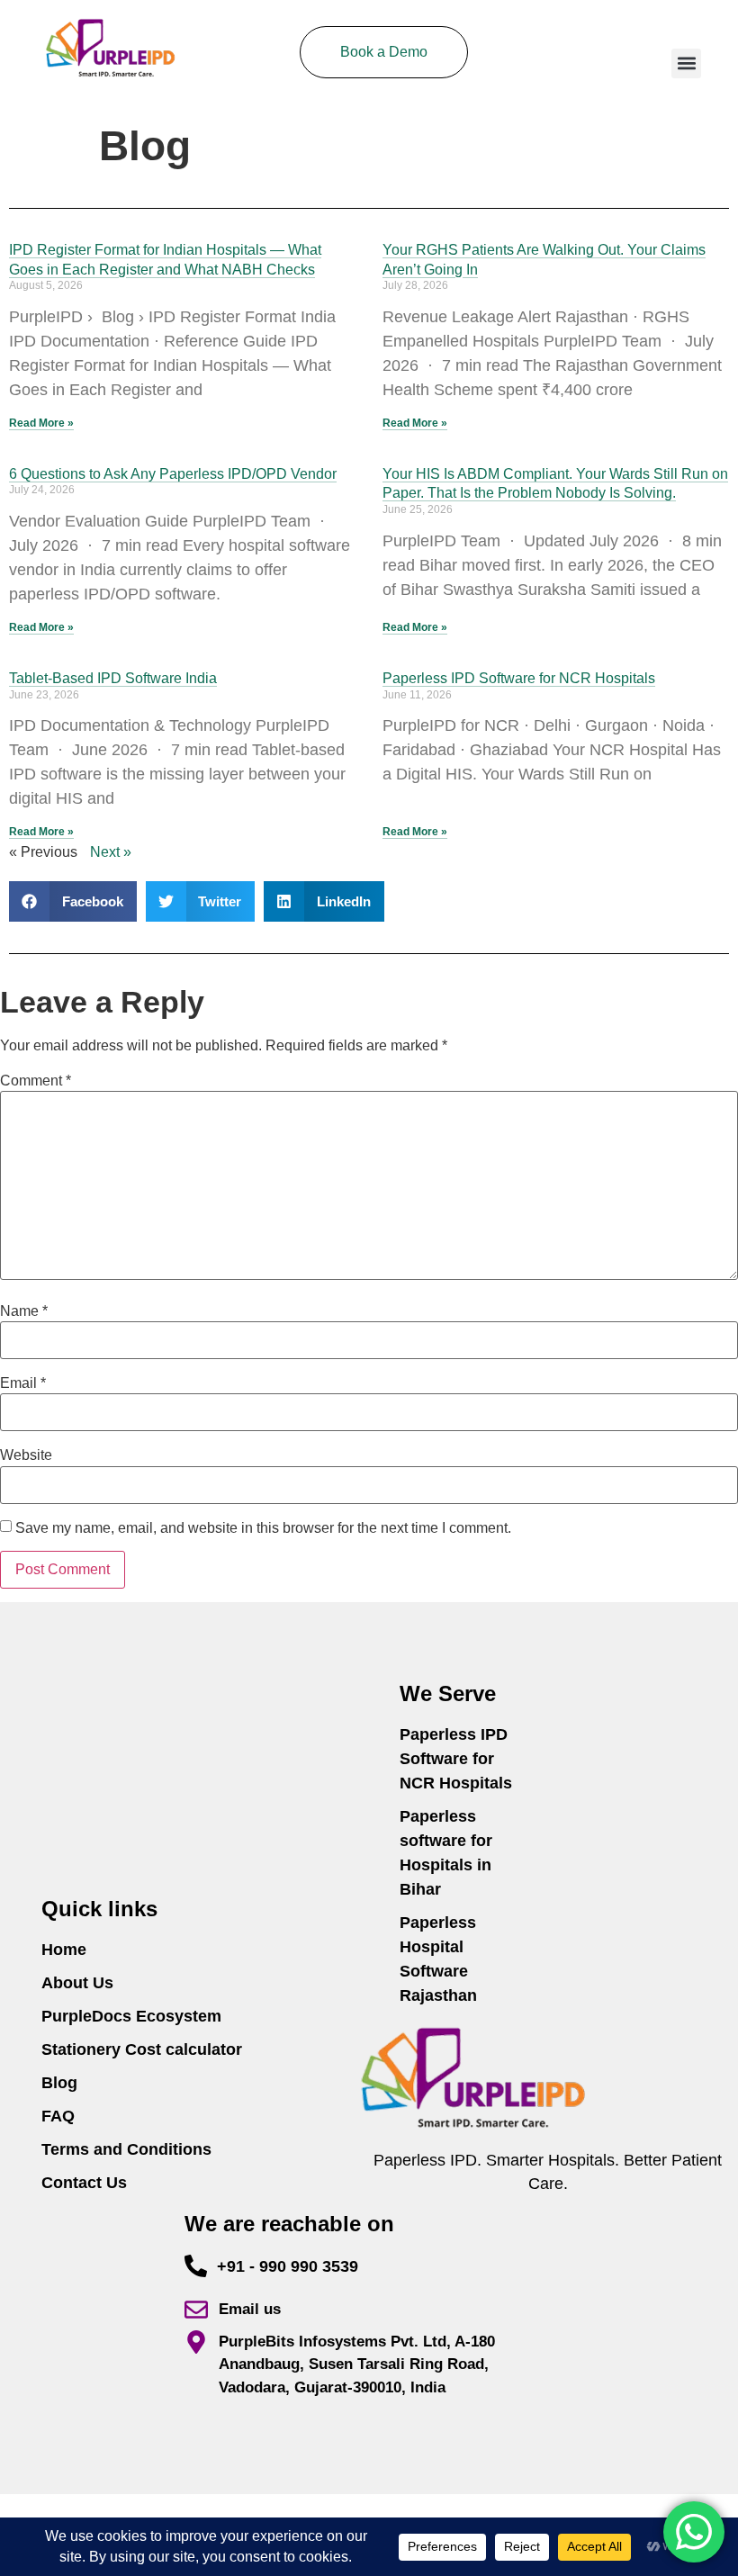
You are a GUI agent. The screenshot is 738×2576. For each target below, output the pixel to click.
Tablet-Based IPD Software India (113, 678)
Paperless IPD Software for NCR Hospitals (519, 678)
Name (24, 1311)
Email (23, 1383)
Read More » (41, 423)
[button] (686, 63)
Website (26, 1455)
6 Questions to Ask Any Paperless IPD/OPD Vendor (173, 474)
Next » (111, 852)
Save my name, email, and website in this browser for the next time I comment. (263, 1528)
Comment (36, 1081)
